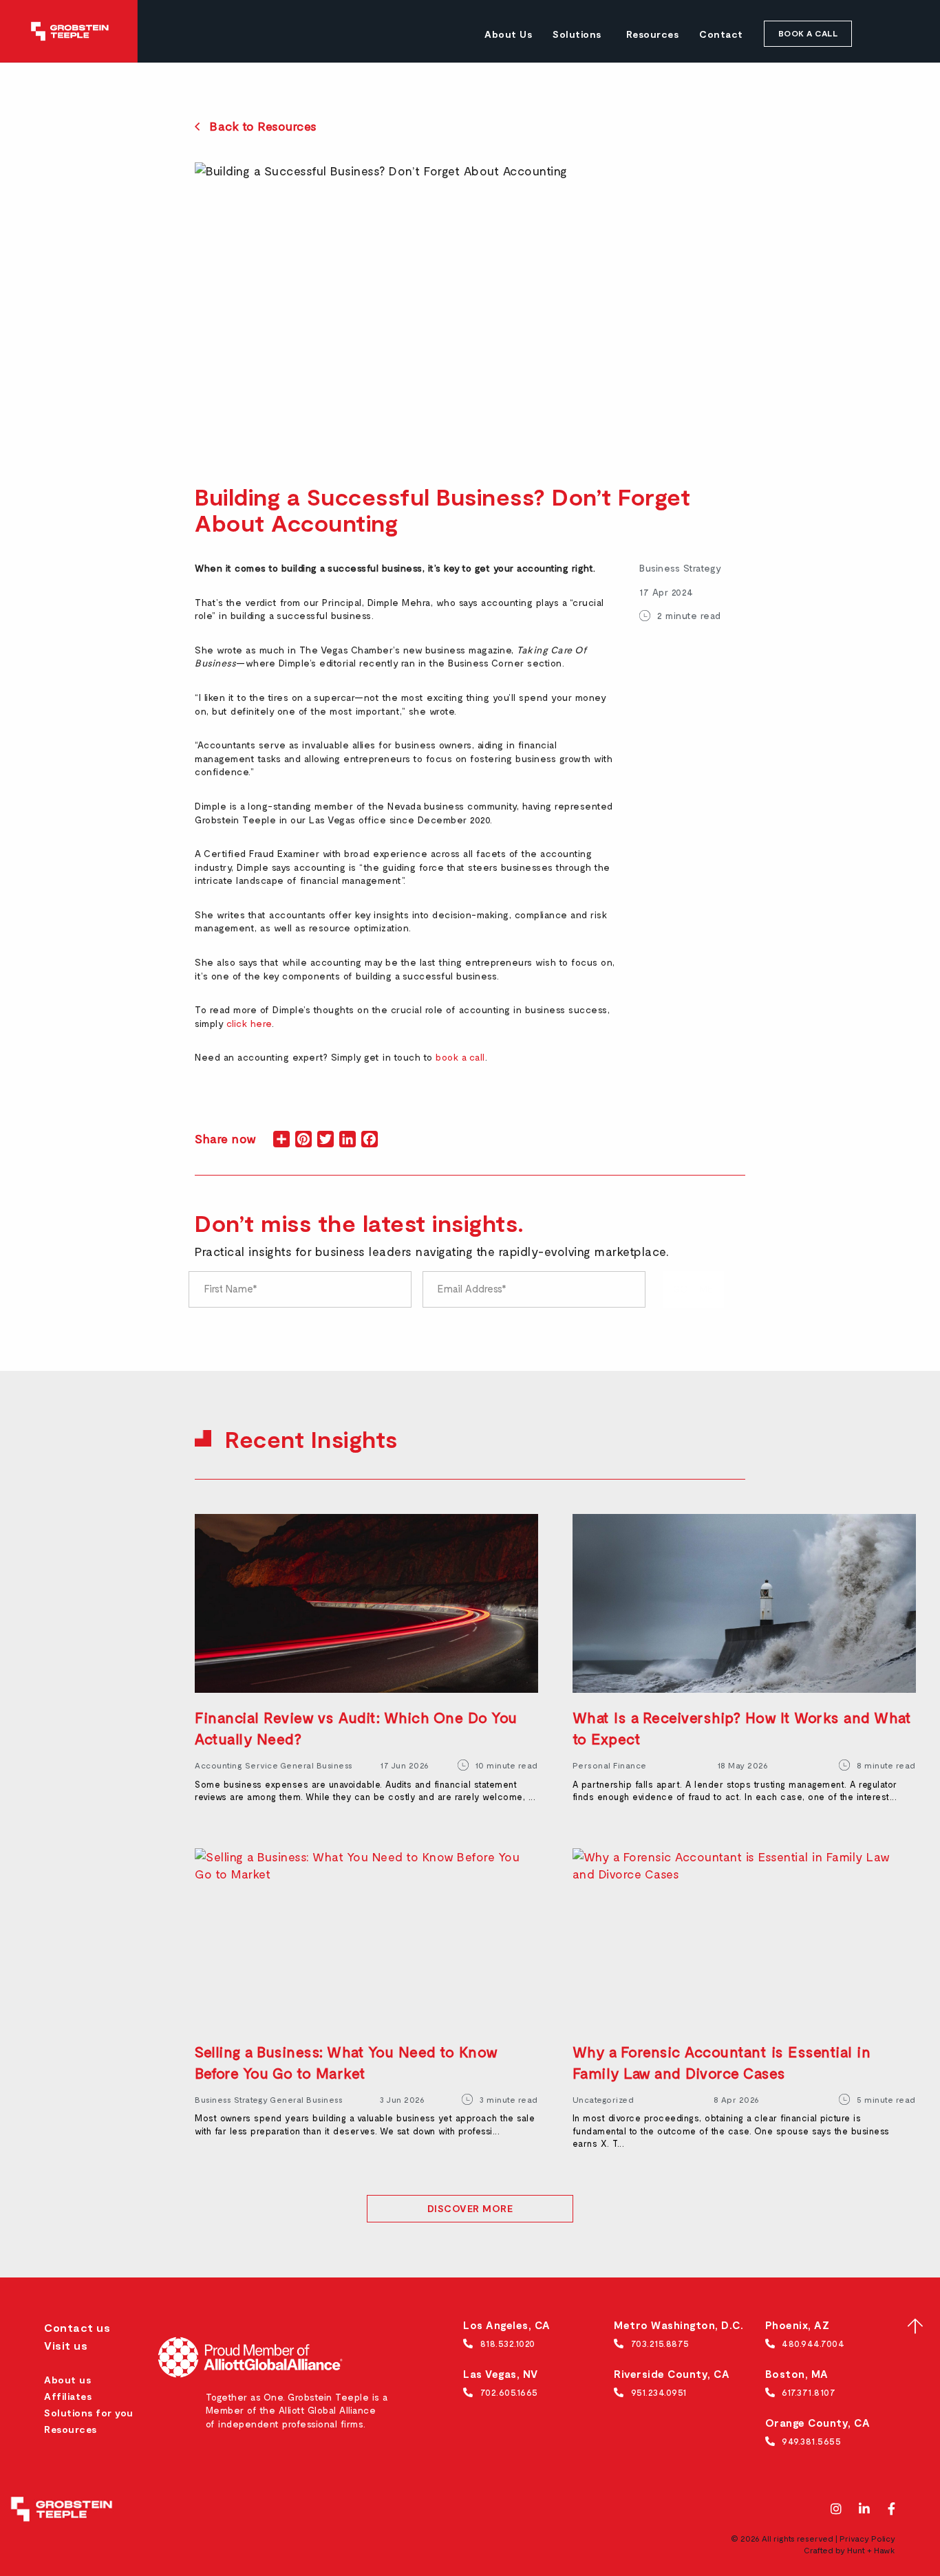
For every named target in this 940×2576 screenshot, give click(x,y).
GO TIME (693, 1289)
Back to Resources (264, 126)
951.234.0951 (659, 2392)
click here (249, 1023)
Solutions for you (89, 2413)
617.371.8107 (809, 2392)
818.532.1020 (508, 2343)
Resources (653, 34)
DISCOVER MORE (470, 2208)
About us (67, 2380)
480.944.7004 (813, 2343)
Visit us (66, 2345)
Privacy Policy (867, 2538)
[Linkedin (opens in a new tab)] (865, 2510)
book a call (460, 1057)
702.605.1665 (509, 2392)
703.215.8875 (660, 2343)
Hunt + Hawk (871, 2550)
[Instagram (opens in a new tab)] (836, 2510)
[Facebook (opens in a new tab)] (892, 2510)
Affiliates (68, 2396)
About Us (508, 34)
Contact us (77, 2327)
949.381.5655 (811, 2441)
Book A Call (808, 33)
